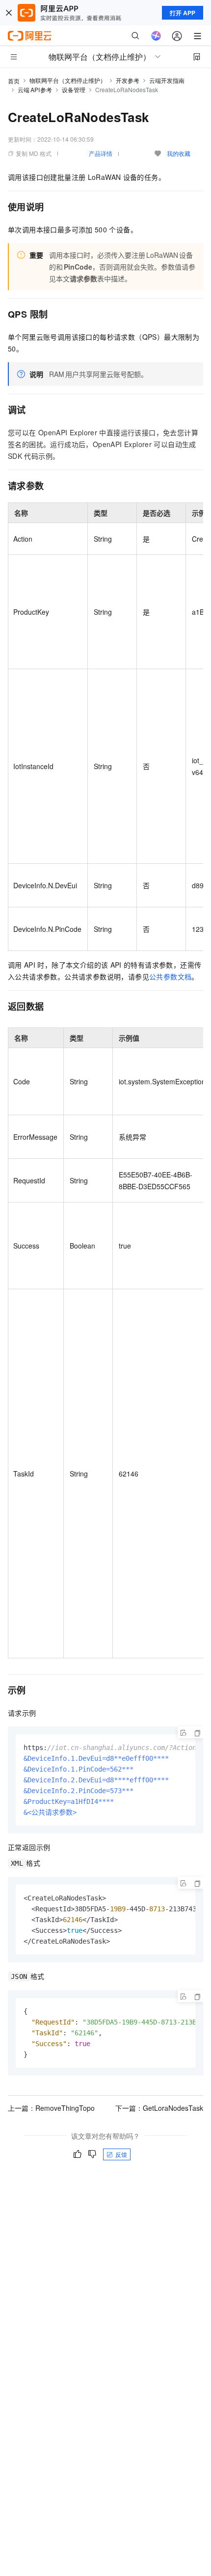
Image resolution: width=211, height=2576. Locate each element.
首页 (14, 81)
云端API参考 (35, 89)
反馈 (121, 2154)
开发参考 (128, 80)
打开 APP (183, 13)
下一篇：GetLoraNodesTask (159, 2108)
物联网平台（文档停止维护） (68, 80)
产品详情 (101, 153)
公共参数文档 (170, 976)
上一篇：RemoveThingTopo (51, 2108)
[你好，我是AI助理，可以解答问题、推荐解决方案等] (156, 36)
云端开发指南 (167, 80)
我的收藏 (179, 153)
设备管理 (74, 89)
